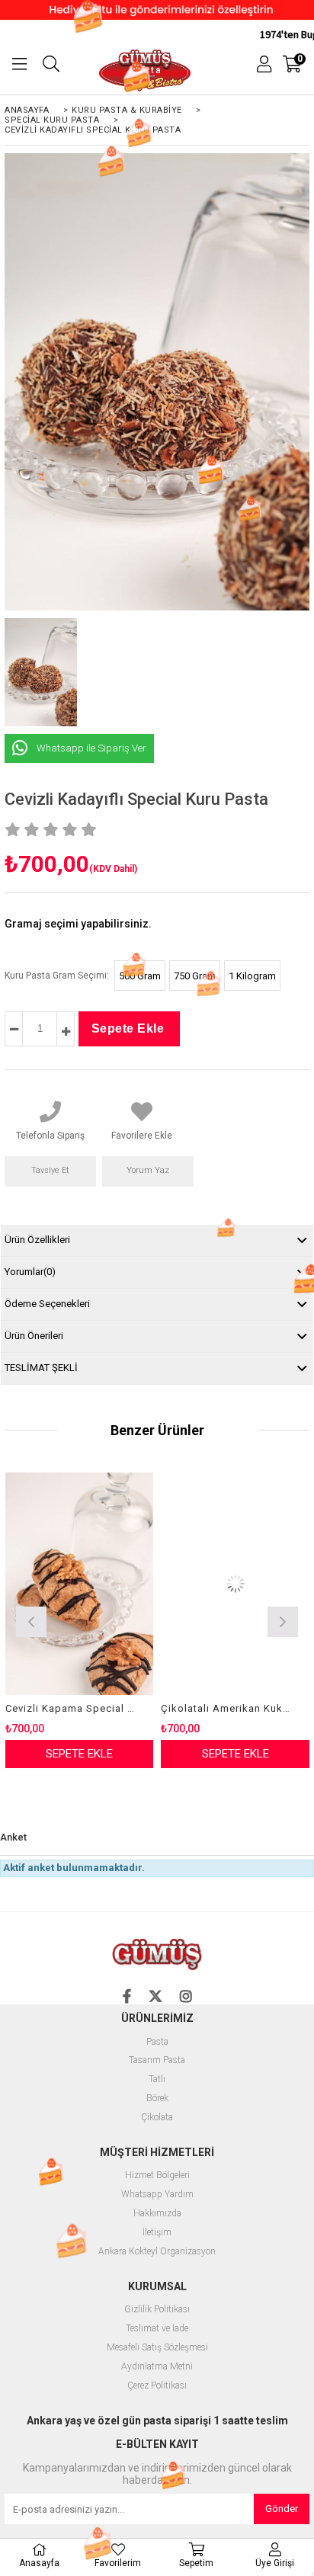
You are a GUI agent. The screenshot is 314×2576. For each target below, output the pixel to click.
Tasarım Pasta (157, 2060)
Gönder (282, 2509)
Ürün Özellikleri (37, 1240)
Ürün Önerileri (34, 1336)
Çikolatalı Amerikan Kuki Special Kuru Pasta (226, 1708)
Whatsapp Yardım (157, 2195)
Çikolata (157, 2118)
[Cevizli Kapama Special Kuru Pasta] (80, 1584)
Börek (157, 2099)
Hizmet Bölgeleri (157, 2176)
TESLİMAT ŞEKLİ (41, 1368)
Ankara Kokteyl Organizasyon (157, 2252)
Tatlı (157, 2079)
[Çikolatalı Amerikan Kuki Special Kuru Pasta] (235, 1584)
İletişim (157, 2233)
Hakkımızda (157, 2214)
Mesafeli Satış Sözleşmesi (157, 2348)
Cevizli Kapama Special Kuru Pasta (70, 1708)
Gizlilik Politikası (157, 2310)
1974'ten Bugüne (276, 34)
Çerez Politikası (157, 2386)
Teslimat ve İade (157, 2329)
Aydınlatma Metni (157, 2367)
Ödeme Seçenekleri (47, 1304)
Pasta (157, 2042)
